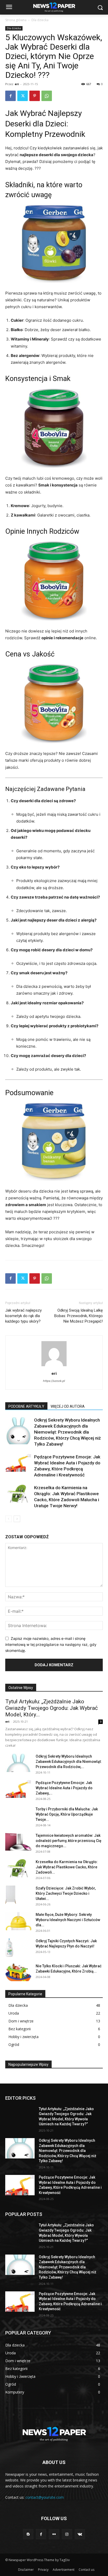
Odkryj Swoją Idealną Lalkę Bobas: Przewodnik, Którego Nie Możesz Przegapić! (79, 1316)
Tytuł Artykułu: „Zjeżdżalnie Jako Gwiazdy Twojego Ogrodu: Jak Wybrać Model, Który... (52, 1708)
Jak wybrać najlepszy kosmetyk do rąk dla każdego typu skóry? (23, 1316)
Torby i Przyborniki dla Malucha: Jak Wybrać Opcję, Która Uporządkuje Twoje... (67, 1814)
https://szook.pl (54, 1381)
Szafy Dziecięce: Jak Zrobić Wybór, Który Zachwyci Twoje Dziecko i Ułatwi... (66, 1893)
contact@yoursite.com (45, 2497)
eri (17, 84)
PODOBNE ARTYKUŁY (26, 1406)
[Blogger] (28, 2534)
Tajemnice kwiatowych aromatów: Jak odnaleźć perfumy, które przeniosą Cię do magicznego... (69, 1841)
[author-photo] (54, 1366)
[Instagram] (67, 2534)
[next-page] (17, 1519)
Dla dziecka (40, 20)
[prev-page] (9, 1519)
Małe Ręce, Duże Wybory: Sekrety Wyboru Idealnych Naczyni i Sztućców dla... (68, 1920)
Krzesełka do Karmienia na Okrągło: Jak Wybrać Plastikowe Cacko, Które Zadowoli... (67, 1867)
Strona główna (16, 20)
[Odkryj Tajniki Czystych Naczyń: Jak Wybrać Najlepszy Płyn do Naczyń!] (9, 1948)
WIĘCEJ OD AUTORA (68, 1406)
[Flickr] (54, 2534)
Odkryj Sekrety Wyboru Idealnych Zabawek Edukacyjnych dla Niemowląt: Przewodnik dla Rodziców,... (69, 1762)
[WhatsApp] (47, 96)
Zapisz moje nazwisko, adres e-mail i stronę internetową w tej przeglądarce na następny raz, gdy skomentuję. (51, 1644)
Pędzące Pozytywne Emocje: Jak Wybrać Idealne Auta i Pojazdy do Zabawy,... (64, 1788)
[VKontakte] (80, 2534)
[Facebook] (10, 96)
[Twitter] (23, 96)
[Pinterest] (35, 96)
